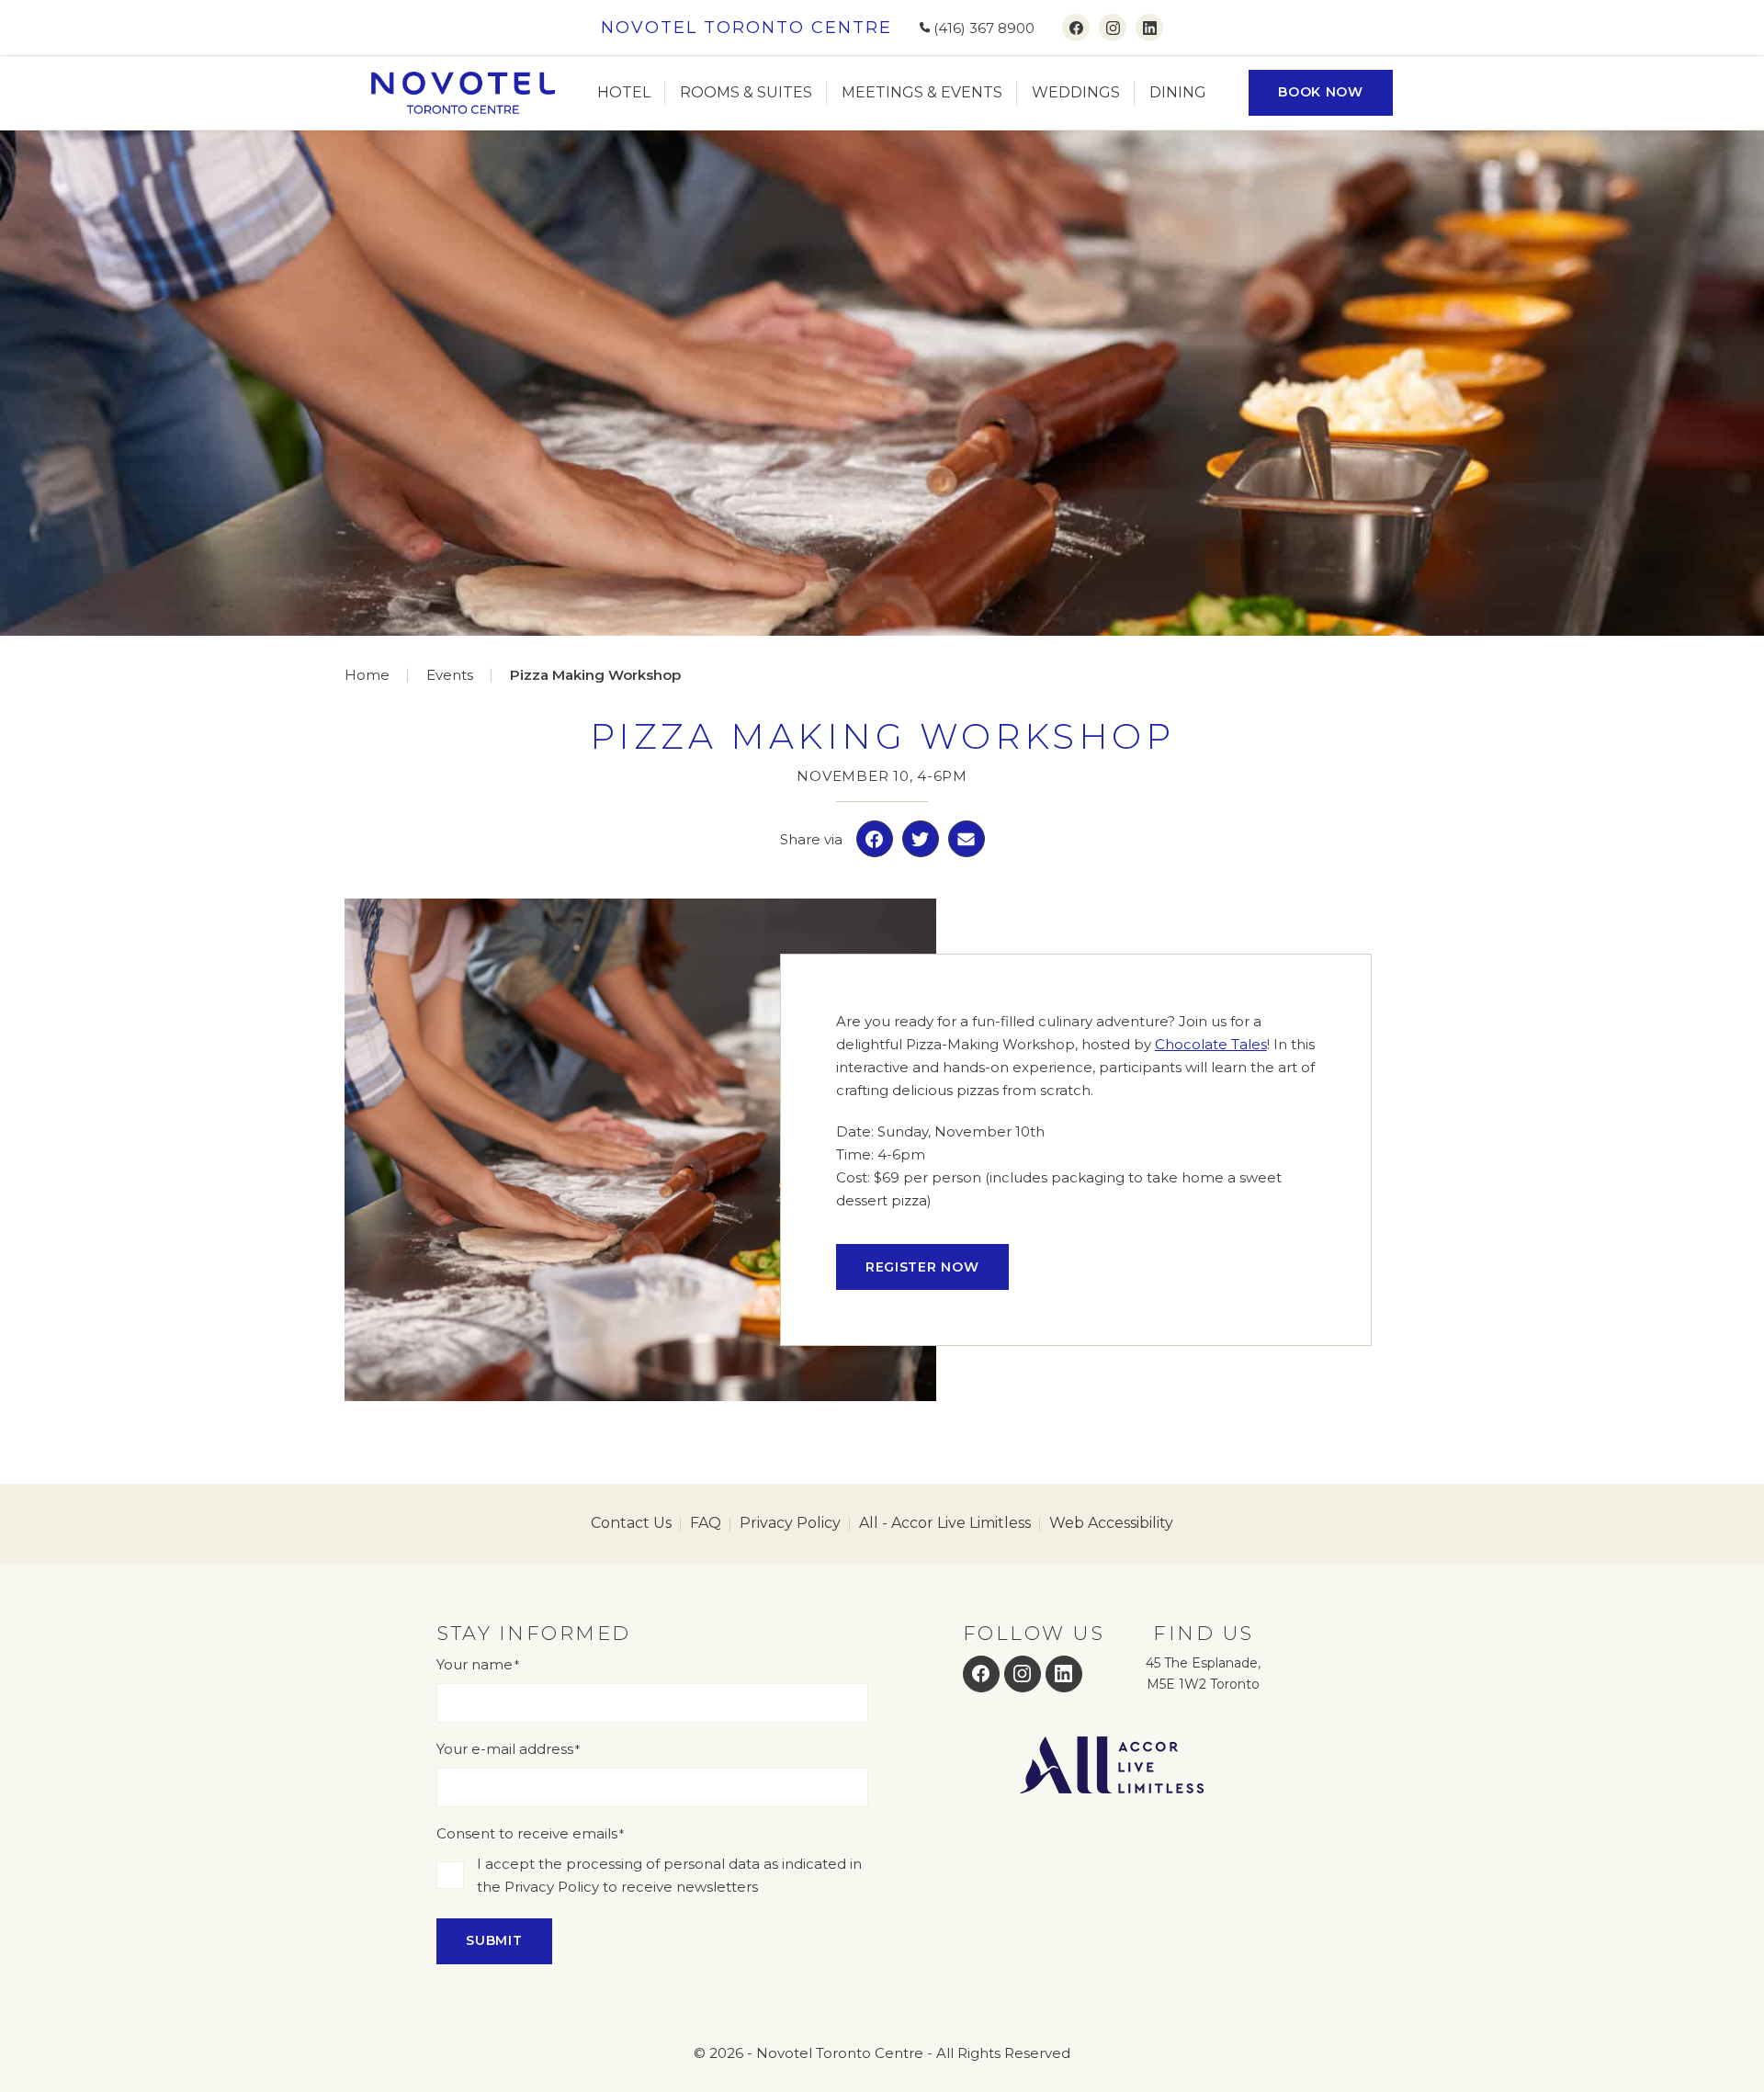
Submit (494, 1940)
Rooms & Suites (746, 92)
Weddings (1076, 92)
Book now (1321, 92)
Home (367, 675)
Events (450, 675)
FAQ (706, 1523)
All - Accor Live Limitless (945, 1523)
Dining (1178, 92)
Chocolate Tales (1211, 1044)
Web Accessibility (1111, 1523)
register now (922, 1267)
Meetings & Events (922, 92)
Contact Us (631, 1523)
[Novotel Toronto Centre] (463, 93)
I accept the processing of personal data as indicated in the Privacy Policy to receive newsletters (669, 1875)
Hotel (624, 92)
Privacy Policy (790, 1523)
